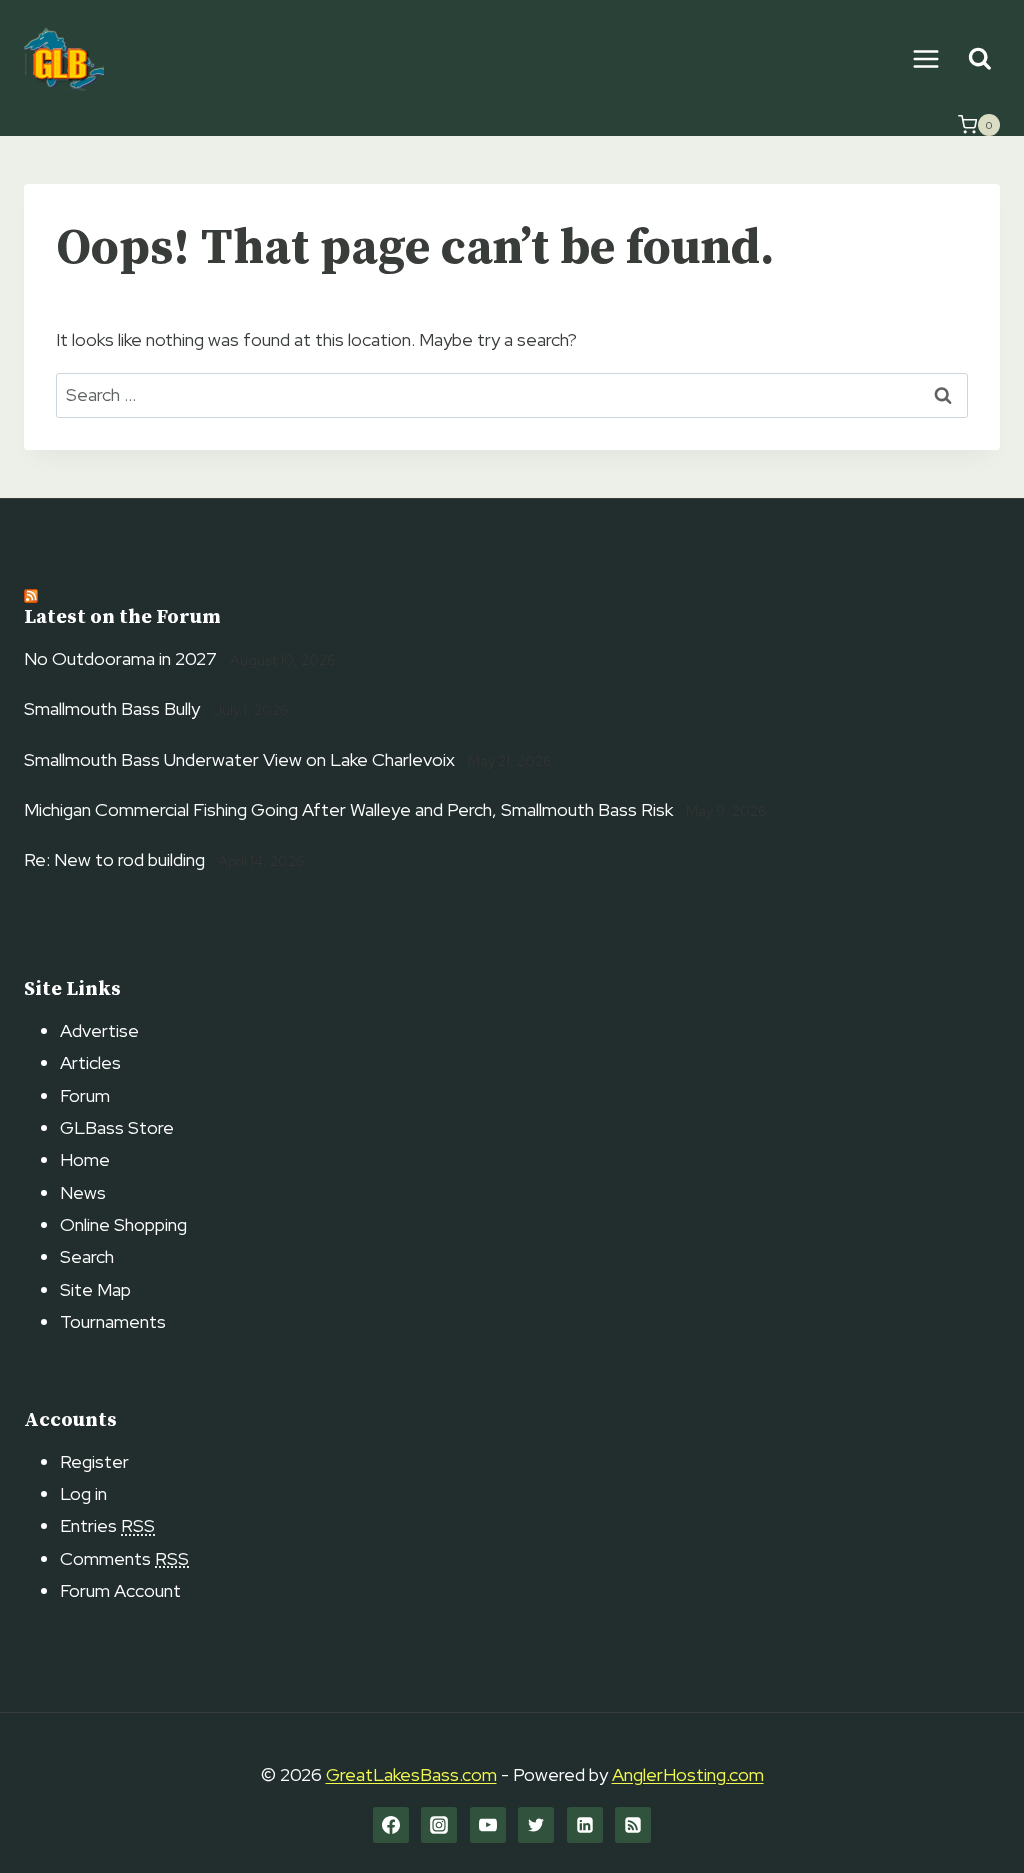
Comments (124, 1558)
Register (94, 1461)
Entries (107, 1525)
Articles (90, 1062)
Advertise (99, 1030)
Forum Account (120, 1590)
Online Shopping (123, 1224)
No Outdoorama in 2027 (120, 658)
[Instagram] (439, 1825)
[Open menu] (925, 58)
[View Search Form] (979, 59)
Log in (83, 1493)
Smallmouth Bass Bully (112, 708)
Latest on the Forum (122, 617)
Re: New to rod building (114, 859)
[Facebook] (391, 1825)
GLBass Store (117, 1127)
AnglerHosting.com (688, 1774)
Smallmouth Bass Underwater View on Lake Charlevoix (239, 759)
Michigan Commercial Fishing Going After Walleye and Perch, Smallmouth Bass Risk (348, 809)
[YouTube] (488, 1825)
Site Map (95, 1289)
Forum (85, 1095)
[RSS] (633, 1825)
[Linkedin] (585, 1825)
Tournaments (113, 1321)
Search (87, 1256)
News (83, 1192)
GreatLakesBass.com (411, 1774)
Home (85, 1159)
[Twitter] (536, 1825)
